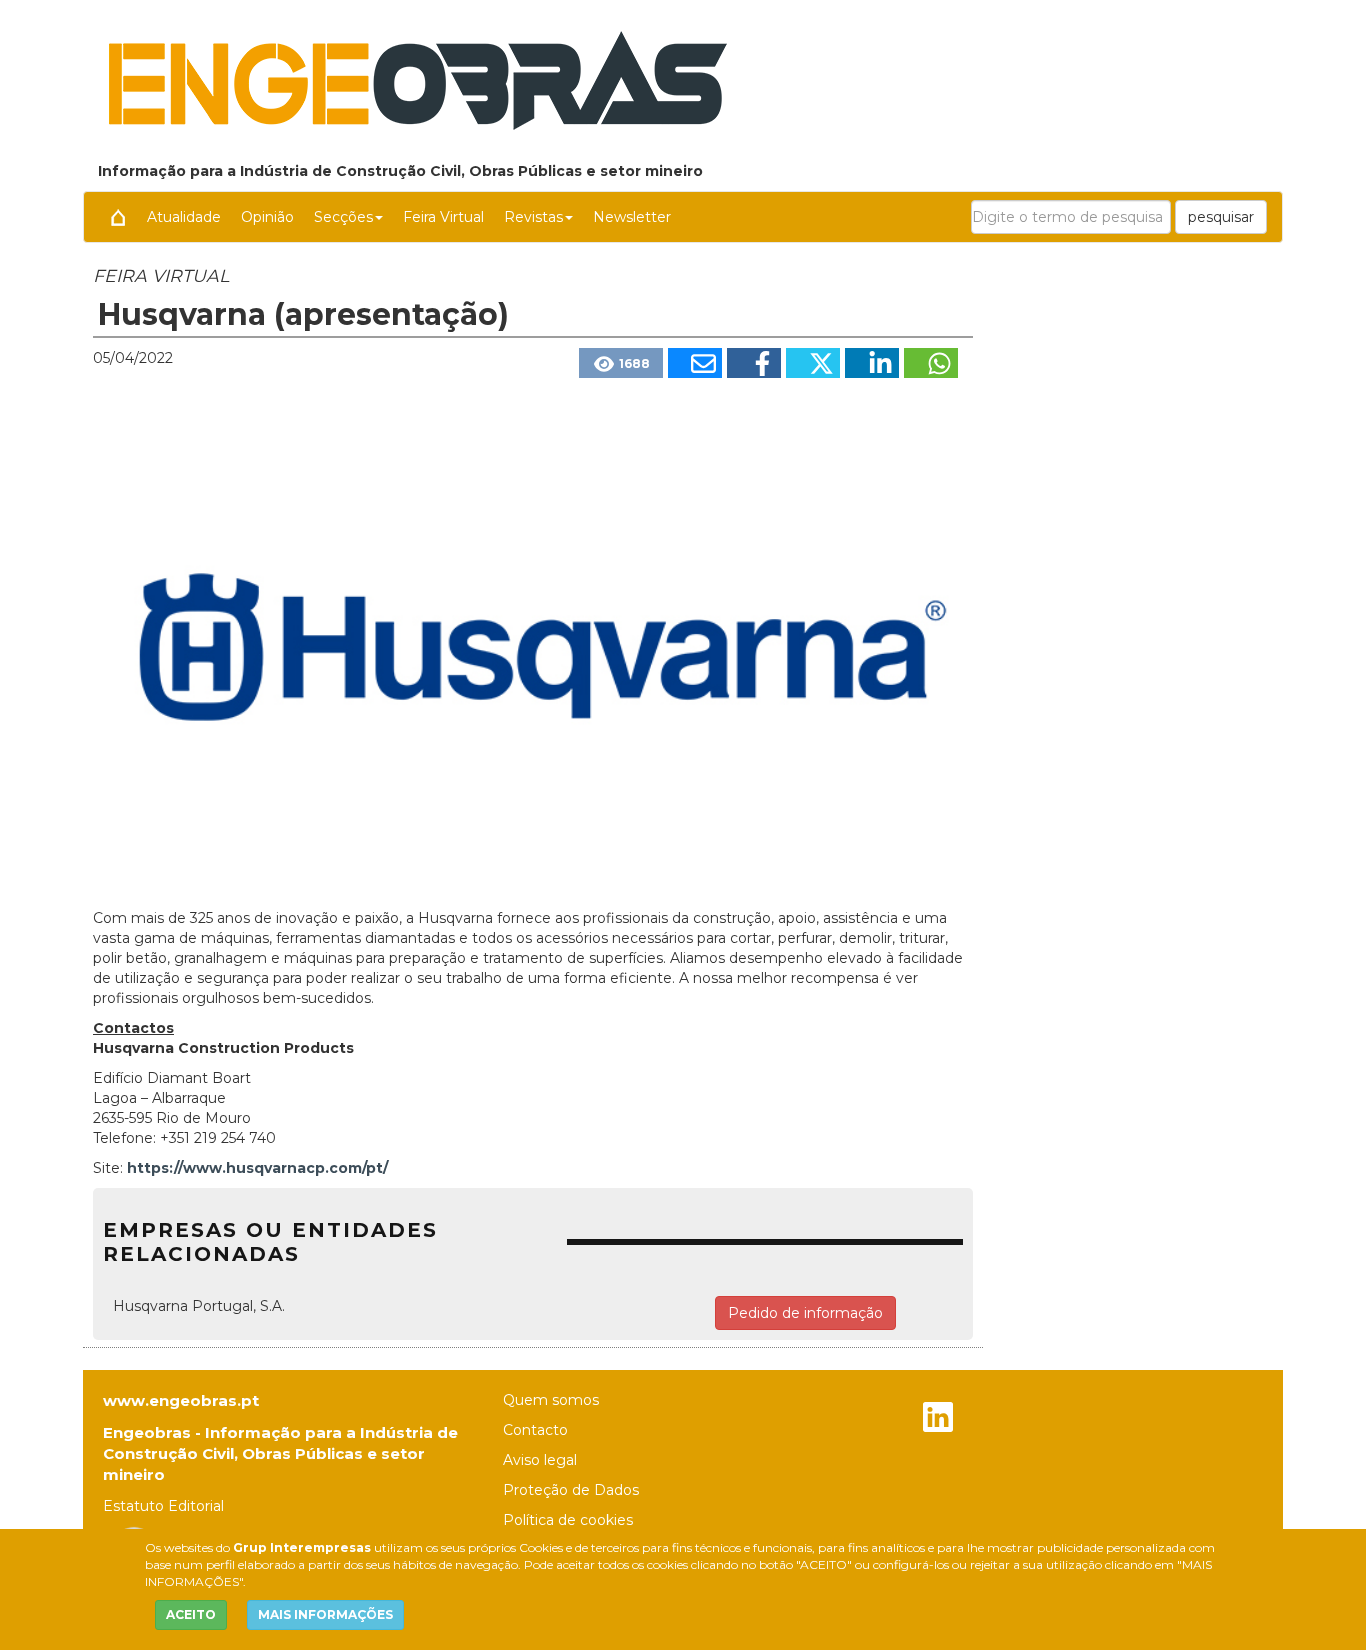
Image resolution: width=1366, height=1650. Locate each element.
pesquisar (1221, 217)
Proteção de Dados (571, 1490)
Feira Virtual (443, 217)
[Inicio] (118, 217)
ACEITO (191, 1614)
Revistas (533, 217)
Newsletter (632, 217)
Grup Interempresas (302, 1547)
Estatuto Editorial (163, 1506)
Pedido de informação (805, 1313)
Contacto (535, 1430)
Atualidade (184, 217)
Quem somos (551, 1400)
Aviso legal (540, 1460)
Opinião (267, 217)
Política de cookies (568, 1520)
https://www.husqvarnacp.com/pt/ (257, 1168)
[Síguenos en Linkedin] (938, 1419)
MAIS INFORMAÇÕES (325, 1614)
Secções (343, 217)
